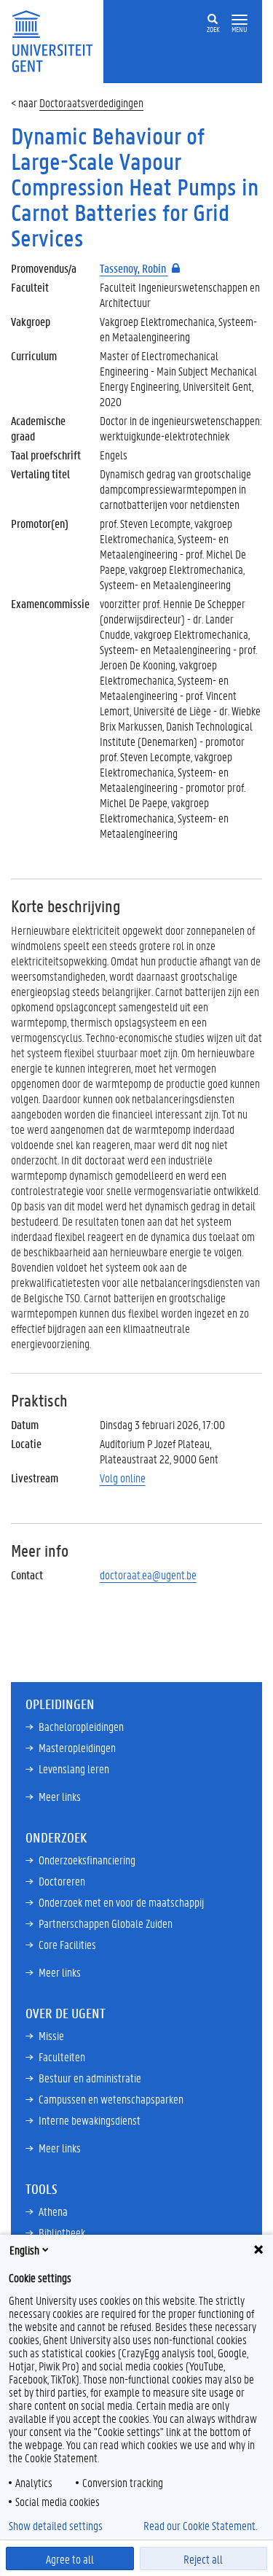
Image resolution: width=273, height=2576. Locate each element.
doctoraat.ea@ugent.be (148, 1575)
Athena (53, 2211)
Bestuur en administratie (90, 2078)
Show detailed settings (56, 2526)
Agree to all (70, 2559)
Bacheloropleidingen (81, 1726)
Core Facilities (67, 1944)
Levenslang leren (74, 1768)
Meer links (60, 1796)
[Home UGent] (57, 40)
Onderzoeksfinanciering (87, 1860)
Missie (51, 2035)
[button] (240, 20)
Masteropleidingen (77, 1747)
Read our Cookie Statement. (200, 2526)
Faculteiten (62, 2056)
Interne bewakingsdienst (90, 2120)
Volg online (123, 1478)
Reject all (203, 2559)
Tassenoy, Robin (134, 268)
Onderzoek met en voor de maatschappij (121, 1902)
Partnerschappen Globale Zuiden (106, 1923)
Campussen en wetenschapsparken (111, 2099)
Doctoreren (62, 1881)
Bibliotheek (62, 2232)
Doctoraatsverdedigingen (91, 102)
